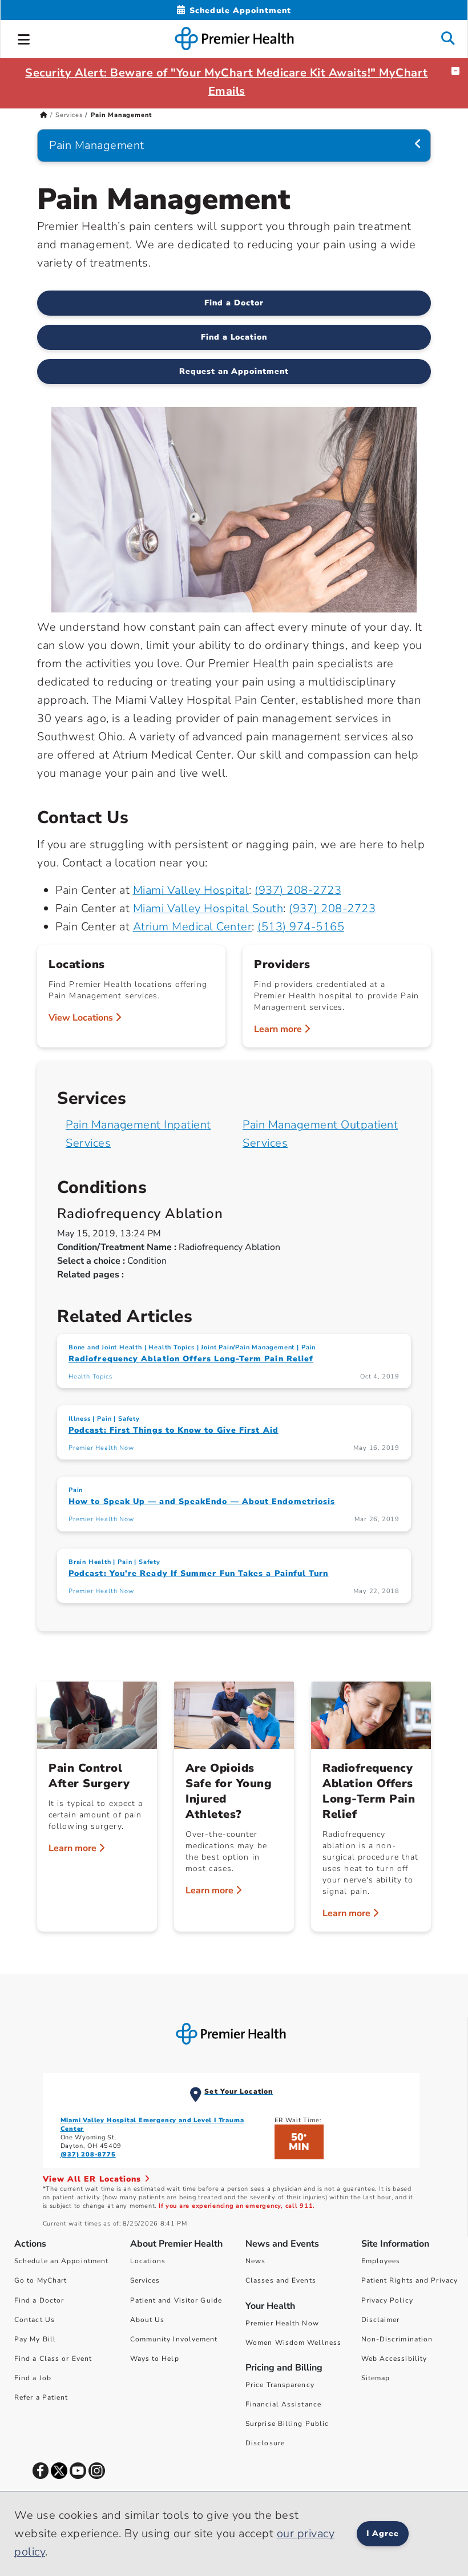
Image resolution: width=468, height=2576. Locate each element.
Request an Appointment (234, 371)
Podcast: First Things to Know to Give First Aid (174, 1430)
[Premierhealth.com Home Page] (44, 115)
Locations (148, 2261)
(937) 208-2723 (298, 890)
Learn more (279, 1029)
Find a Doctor (234, 303)
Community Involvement (174, 2339)
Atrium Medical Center (193, 927)
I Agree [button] (383, 2533)
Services (69, 115)
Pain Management (97, 145)
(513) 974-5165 (301, 927)
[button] (24, 38)
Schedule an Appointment (61, 2261)
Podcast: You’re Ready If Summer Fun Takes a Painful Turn (198, 1573)
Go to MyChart (41, 2280)
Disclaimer (381, 2320)
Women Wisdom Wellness (293, 2343)
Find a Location (234, 337)
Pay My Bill (35, 2339)
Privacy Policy (387, 2300)
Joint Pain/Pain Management (248, 1347)
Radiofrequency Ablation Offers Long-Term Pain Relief (191, 1359)
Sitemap (376, 2378)
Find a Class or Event (53, 2359)
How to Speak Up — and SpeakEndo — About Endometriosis (202, 1501)
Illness (80, 1419)
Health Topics (171, 1347)
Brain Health (90, 1562)
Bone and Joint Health (105, 1347)
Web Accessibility (394, 2359)
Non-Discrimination (397, 2339)
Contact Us (35, 2320)
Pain (308, 1347)
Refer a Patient (41, 2397)
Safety (129, 1419)
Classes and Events (281, 2280)
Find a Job (33, 2378)
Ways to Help (155, 2359)
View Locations (82, 1018)
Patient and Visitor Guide (176, 2300)
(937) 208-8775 (88, 2154)
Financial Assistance (283, 2404)
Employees (381, 2261)
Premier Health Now (101, 1448)
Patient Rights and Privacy (410, 2280)
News (255, 2261)
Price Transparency (280, 2385)
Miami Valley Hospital (191, 890)
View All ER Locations (94, 2179)
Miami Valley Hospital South (208, 908)
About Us (148, 2320)
